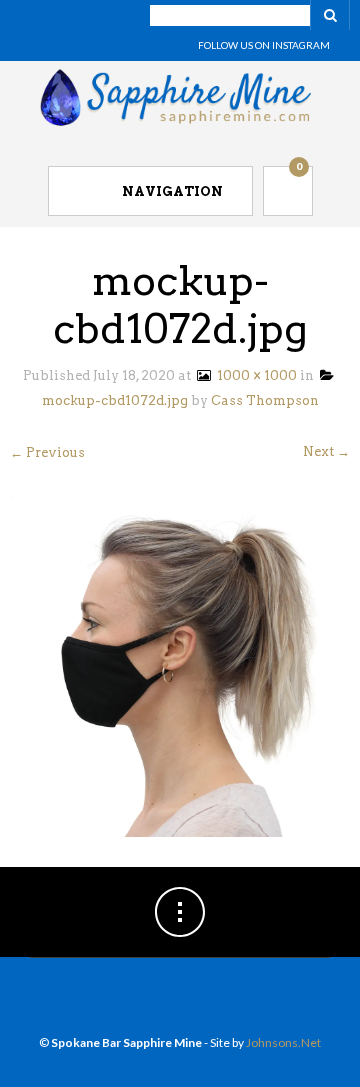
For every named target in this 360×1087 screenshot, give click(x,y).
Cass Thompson (265, 400)
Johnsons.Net (283, 1042)
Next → (326, 451)
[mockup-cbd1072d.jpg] (180, 665)
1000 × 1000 (254, 375)
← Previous (47, 452)
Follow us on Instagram (264, 45)
